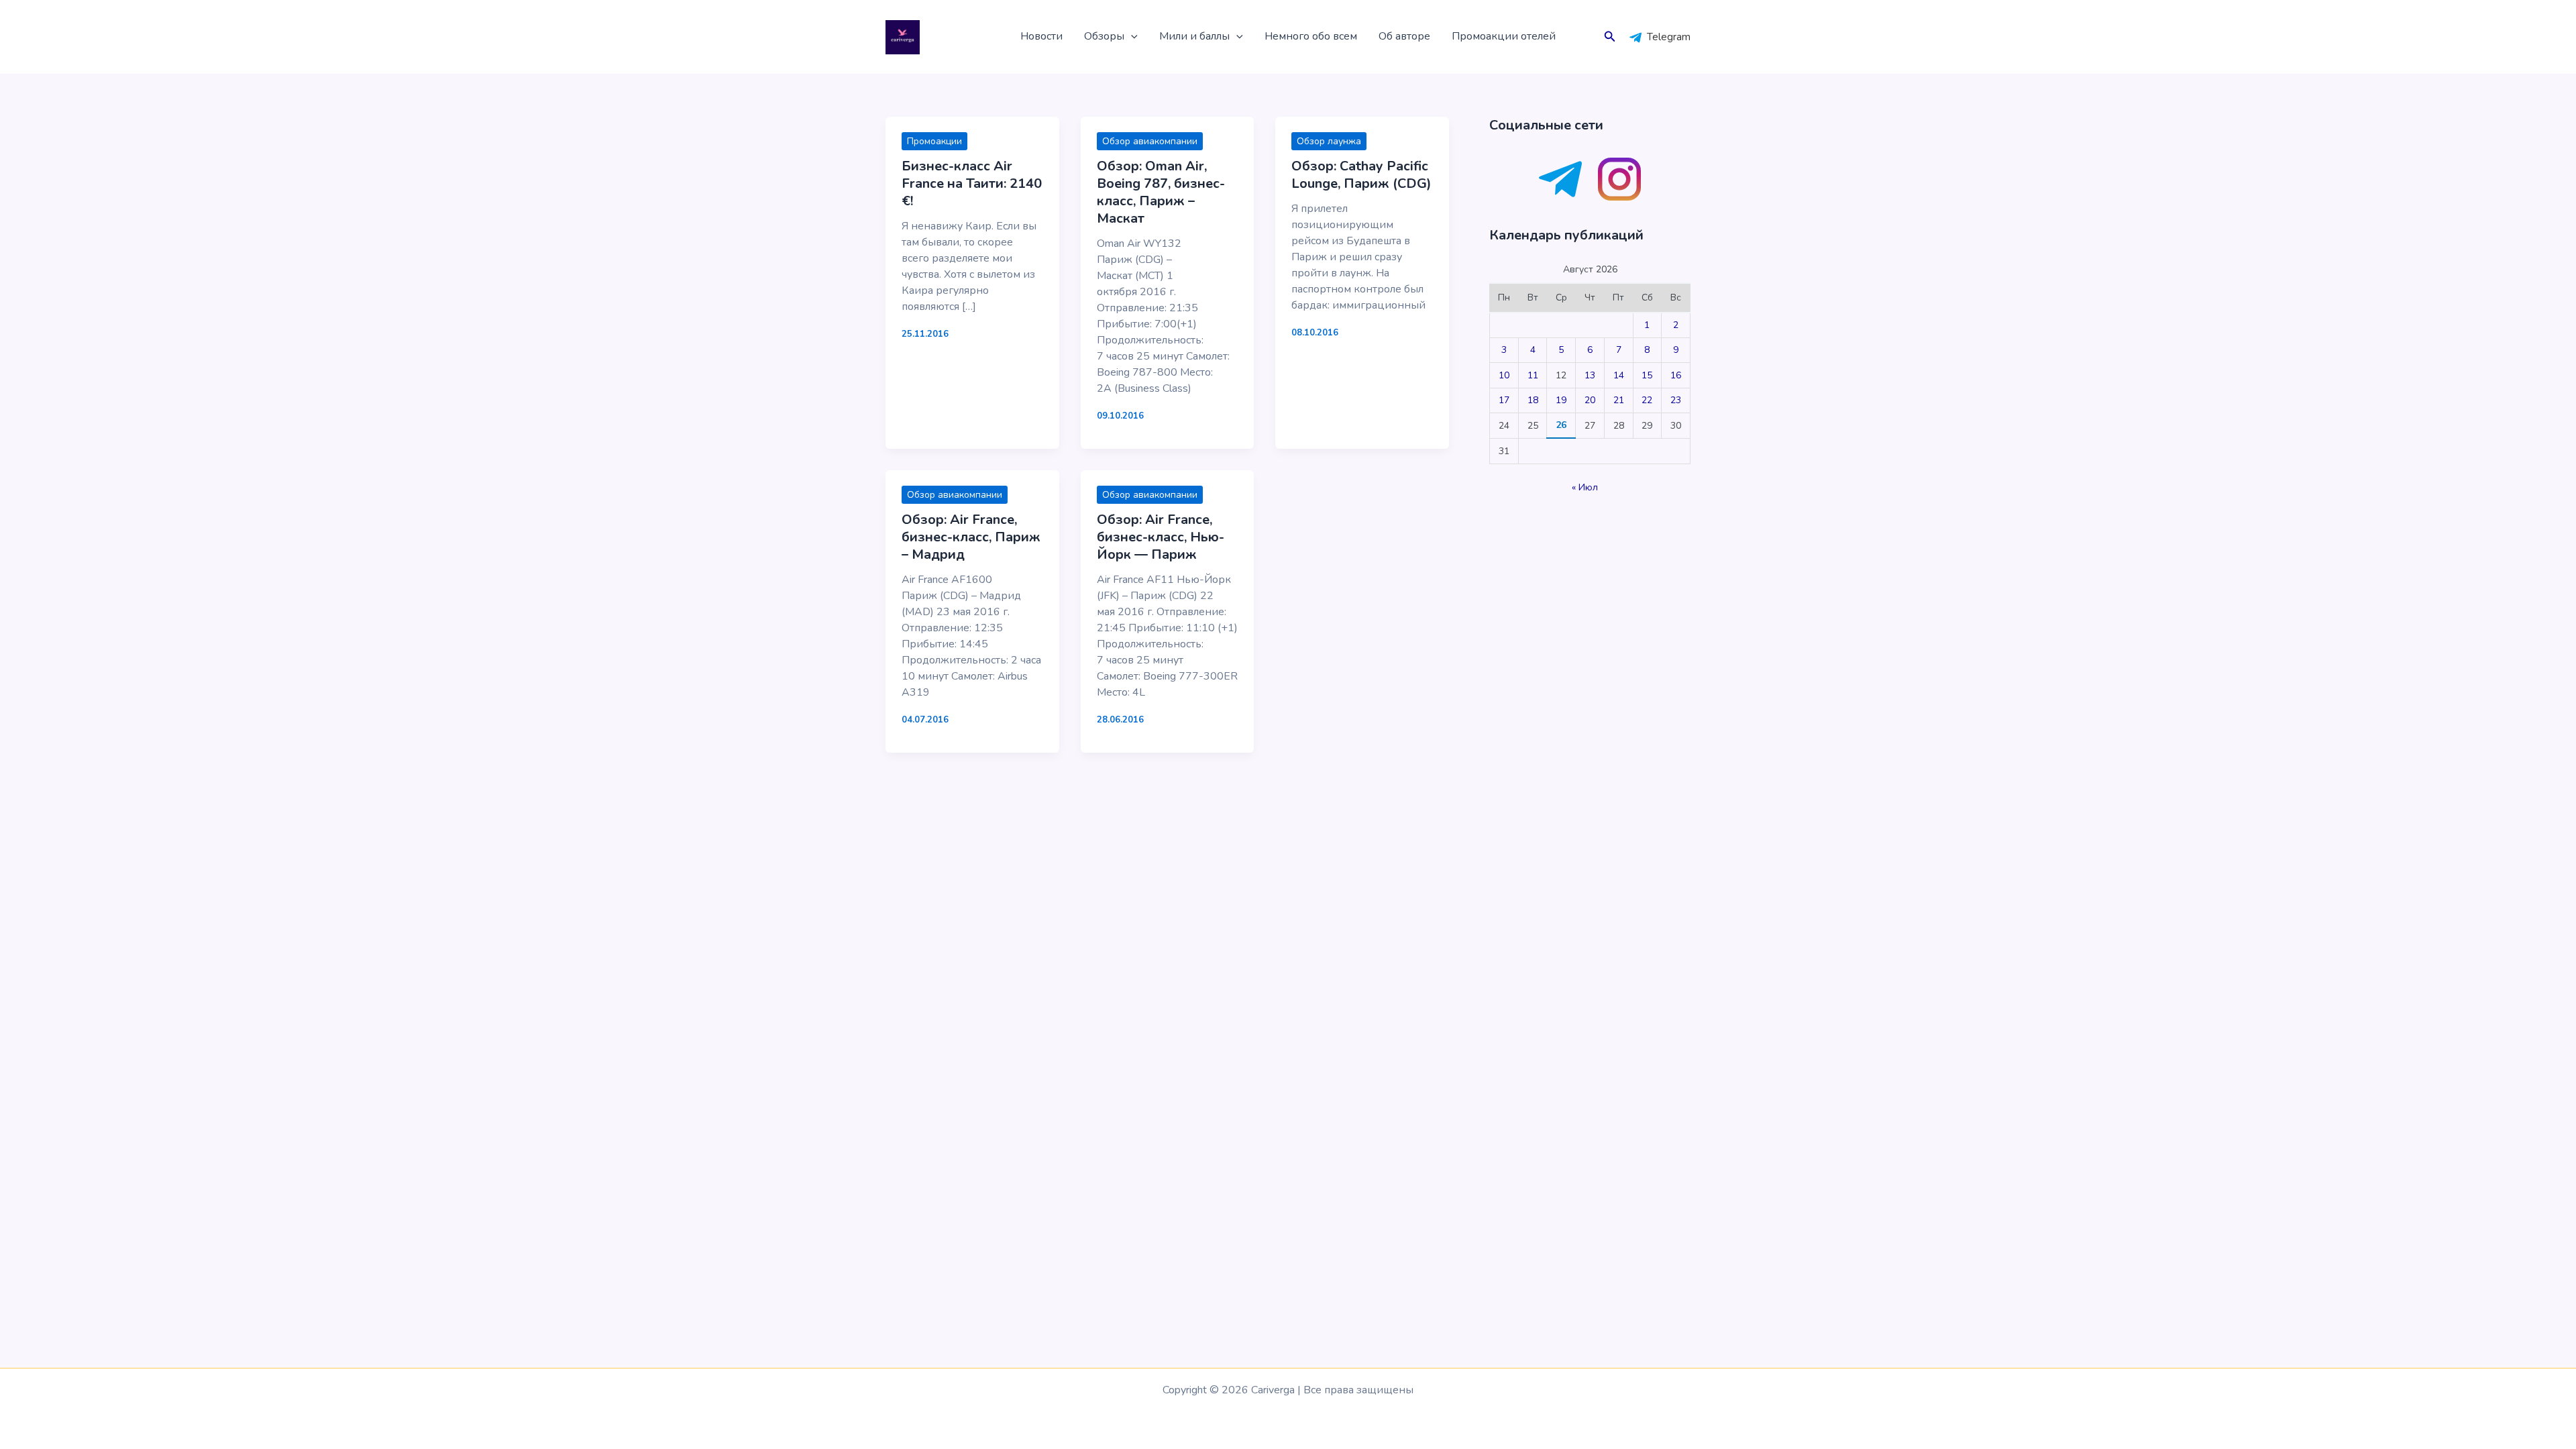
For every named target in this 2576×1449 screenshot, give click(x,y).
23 (1676, 400)
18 (1533, 400)
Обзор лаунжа (1329, 141)
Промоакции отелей (1504, 36)
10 (1504, 375)
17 (1504, 400)
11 (1533, 375)
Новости (1041, 36)
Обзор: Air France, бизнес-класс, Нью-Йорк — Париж (1161, 537)
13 (1590, 375)
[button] (1131, 37)
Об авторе (1404, 36)
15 (1647, 375)
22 (1647, 400)
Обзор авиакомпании (1150, 141)
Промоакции (934, 141)
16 (1676, 375)
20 (1590, 400)
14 (1619, 375)
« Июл (1585, 487)
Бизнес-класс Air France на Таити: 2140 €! (972, 183)
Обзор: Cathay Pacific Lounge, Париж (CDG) (1361, 175)
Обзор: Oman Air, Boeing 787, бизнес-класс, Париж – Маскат (1161, 192)
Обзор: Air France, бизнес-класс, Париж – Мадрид (971, 537)
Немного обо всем (1311, 36)
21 (1619, 400)
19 (1561, 400)
